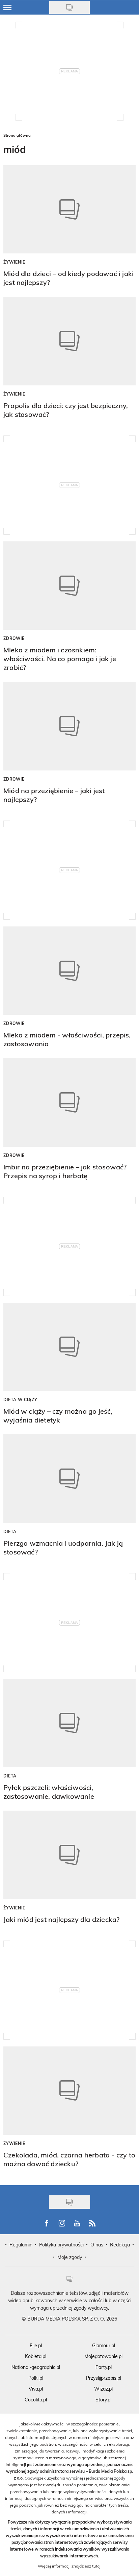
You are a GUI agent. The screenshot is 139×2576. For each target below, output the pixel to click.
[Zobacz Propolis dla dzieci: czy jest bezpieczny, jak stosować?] (69, 341)
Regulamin (21, 2245)
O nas (97, 2245)
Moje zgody (70, 2257)
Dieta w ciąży (20, 1399)
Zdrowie (14, 638)
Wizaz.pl (103, 2389)
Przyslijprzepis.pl (104, 2378)
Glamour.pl (104, 2345)
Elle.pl (36, 2345)
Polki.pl (36, 2378)
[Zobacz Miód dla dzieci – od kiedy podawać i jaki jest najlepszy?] (69, 209)
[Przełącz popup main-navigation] (7, 7)
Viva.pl (36, 2389)
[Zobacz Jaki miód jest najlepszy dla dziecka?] (69, 1855)
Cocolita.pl (36, 2400)
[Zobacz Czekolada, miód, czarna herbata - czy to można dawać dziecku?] (69, 2091)
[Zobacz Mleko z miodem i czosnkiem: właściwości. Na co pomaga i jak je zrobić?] (69, 586)
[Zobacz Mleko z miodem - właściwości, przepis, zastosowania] (69, 971)
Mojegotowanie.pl (103, 2356)
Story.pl (103, 2400)
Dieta (10, 1531)
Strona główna (17, 135)
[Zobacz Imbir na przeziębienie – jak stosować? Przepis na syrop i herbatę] (69, 1102)
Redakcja (120, 2245)
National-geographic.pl (36, 2367)
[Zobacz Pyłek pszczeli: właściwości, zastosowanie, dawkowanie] (69, 1723)
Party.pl (104, 2367)
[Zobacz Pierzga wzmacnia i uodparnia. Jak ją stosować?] (69, 1479)
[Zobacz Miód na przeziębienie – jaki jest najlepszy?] (69, 726)
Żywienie (14, 262)
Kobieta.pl (36, 2356)
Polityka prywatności (61, 2245)
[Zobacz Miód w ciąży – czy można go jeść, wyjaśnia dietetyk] (69, 1347)
